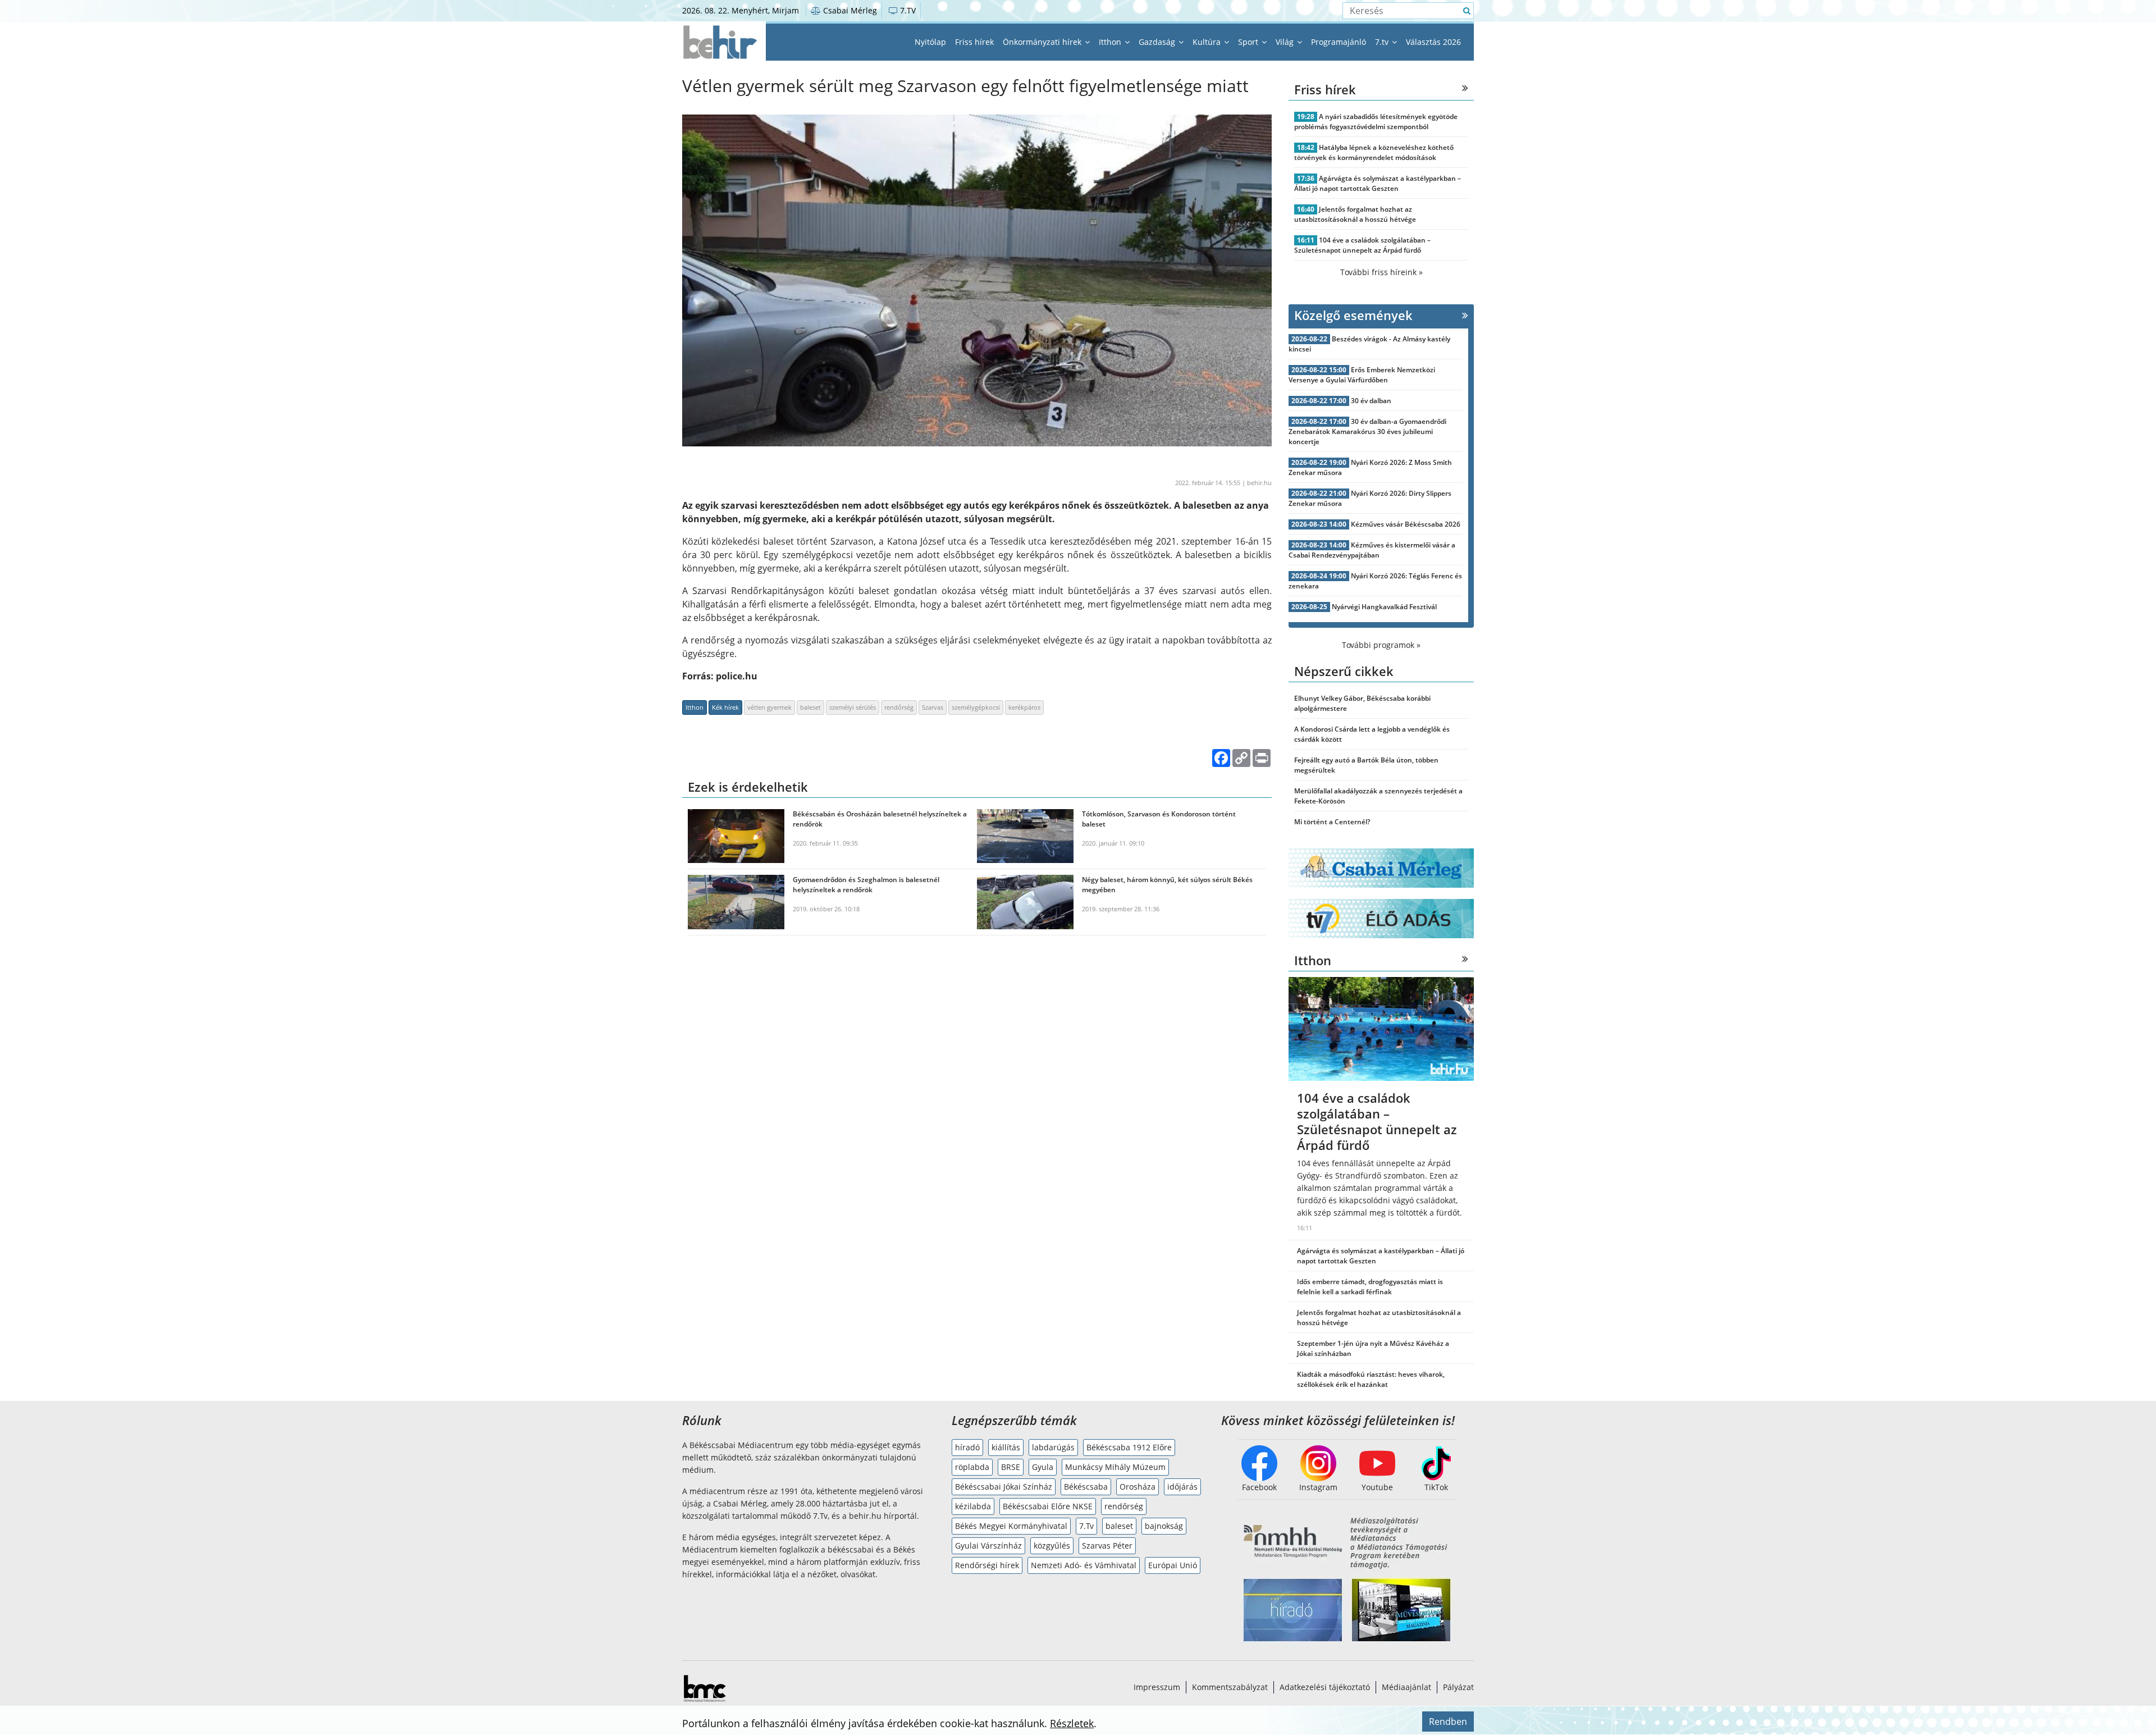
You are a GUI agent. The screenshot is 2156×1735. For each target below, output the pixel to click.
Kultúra (1208, 42)
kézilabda (973, 1506)
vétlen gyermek (769, 707)
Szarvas (933, 707)
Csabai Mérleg (849, 10)
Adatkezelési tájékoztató (1325, 1687)
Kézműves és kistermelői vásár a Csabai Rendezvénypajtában (1372, 550)
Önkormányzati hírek (1043, 42)
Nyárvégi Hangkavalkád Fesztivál (1384, 607)
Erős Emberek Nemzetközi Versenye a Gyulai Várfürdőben (1362, 375)
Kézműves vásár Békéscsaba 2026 (1406, 524)
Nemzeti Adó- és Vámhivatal (1084, 1565)
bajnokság (1164, 1526)
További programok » (1381, 645)
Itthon (1111, 42)
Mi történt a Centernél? (1332, 822)
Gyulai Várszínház (988, 1545)
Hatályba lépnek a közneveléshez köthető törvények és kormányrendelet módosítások (1374, 152)
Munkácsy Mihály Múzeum (1115, 1467)
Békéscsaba (1086, 1487)
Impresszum (1157, 1687)
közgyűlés (1052, 1545)
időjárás (1182, 1487)
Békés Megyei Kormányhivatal (1011, 1526)
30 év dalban (1371, 401)
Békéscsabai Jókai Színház (1004, 1487)
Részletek (1072, 1723)
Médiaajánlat (1406, 1687)
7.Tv (1086, 1526)
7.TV (907, 10)
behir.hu (1259, 483)
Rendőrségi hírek (987, 1565)
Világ (1286, 42)
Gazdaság (1158, 42)
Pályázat (1458, 1687)
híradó (967, 1447)
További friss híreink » (1381, 272)
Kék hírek (725, 707)
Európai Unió (1173, 1565)
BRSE (1011, 1467)
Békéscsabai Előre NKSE (1048, 1506)
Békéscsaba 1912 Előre (1129, 1447)
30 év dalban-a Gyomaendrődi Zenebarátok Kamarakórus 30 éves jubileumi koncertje (1367, 432)
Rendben (1448, 1722)
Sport (1249, 42)
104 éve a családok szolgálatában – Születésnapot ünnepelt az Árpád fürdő (1362, 245)
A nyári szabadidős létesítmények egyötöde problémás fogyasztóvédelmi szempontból (1376, 122)
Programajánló (1339, 42)
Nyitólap (930, 42)
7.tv (1383, 42)
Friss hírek (974, 42)
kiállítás (1006, 1447)
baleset (810, 707)
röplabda (972, 1467)
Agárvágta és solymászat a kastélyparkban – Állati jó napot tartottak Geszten (1378, 183)
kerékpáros (1024, 707)
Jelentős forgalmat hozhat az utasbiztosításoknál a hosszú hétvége (1355, 214)
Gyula (1043, 1467)
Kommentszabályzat (1230, 1687)
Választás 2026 (1433, 42)
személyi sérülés (853, 707)
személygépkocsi (976, 707)
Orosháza (1138, 1487)
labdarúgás (1053, 1447)
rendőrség (899, 707)
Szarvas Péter (1107, 1545)
